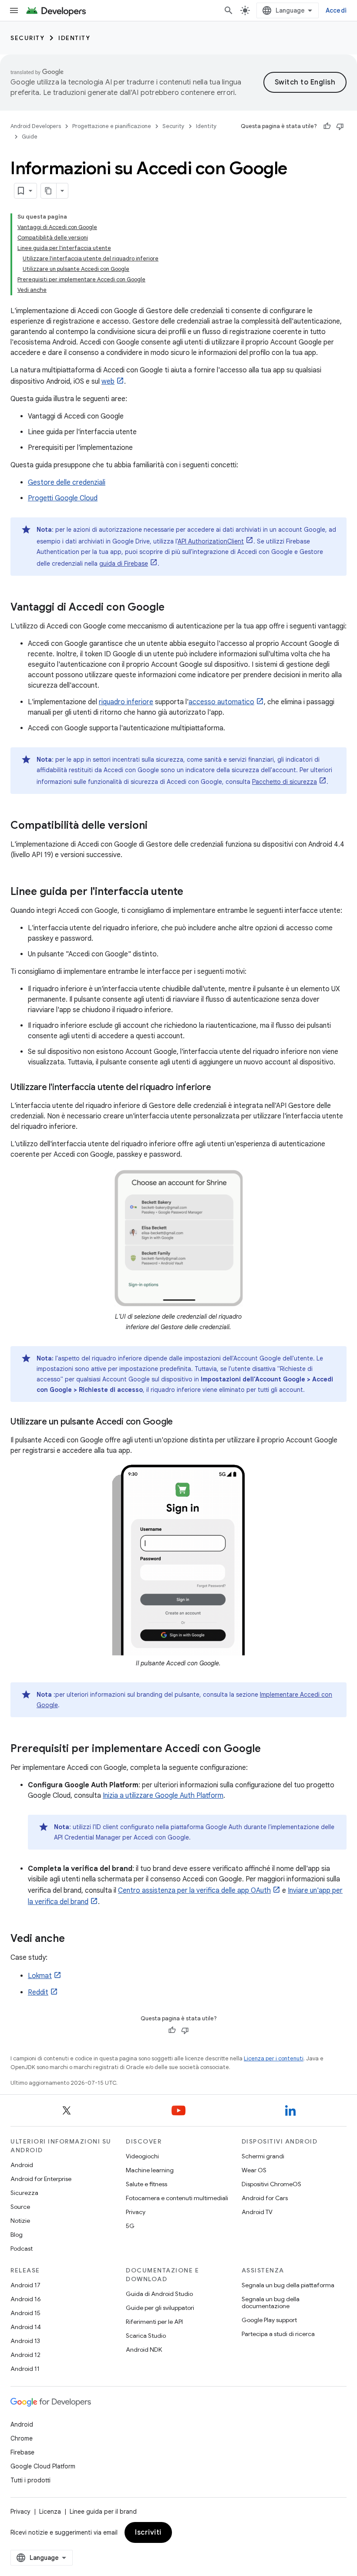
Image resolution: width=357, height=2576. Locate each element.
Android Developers (36, 126)
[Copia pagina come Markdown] (49, 191)
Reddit (38, 1992)
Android (22, 2165)
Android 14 (26, 2327)
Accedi (336, 10)
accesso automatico (221, 702)
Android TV (257, 2212)
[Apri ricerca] (229, 10)
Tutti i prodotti (30, 2480)
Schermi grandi (263, 2156)
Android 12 (25, 2355)
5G (130, 2226)
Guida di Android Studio (159, 2294)
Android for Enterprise (41, 2179)
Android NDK (144, 2350)
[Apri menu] (14, 10)
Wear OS (254, 2170)
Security (27, 38)
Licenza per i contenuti (274, 2058)
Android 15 (25, 2313)
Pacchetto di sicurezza (285, 782)
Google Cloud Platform (43, 2466)
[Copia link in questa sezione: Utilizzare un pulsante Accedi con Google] (182, 1422)
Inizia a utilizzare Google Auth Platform (163, 1796)
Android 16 (26, 2299)
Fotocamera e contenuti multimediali (177, 2198)
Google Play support (269, 2320)
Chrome (22, 2438)
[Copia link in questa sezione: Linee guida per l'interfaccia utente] (192, 892)
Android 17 (25, 2285)
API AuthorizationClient (211, 541)
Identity (74, 38)
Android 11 (25, 2369)
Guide (30, 137)
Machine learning (150, 2170)
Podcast (22, 2249)
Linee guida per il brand (103, 2512)
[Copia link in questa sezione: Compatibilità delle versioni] (156, 826)
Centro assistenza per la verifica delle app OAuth (194, 1891)
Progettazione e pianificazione (112, 126)
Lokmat (40, 1976)
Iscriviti (148, 2532)
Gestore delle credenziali (67, 483)
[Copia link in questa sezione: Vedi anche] (74, 1939)
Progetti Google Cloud (63, 498)
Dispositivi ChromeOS (271, 2184)
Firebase (22, 2452)
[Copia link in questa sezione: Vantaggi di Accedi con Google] (173, 608)
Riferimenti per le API (154, 2322)
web (108, 382)
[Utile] (327, 126)
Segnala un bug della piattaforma (288, 2285)
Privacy (136, 2212)
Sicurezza (24, 2193)
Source (20, 2207)
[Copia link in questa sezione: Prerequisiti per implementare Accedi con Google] (269, 1749)
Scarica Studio (146, 2336)
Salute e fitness (147, 2184)
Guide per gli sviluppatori (160, 2308)
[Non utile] (340, 126)
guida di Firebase (124, 564)
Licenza (50, 2512)
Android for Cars (265, 2198)
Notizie (20, 2221)
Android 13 (25, 2341)
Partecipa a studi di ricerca (278, 2334)
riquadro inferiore (126, 702)
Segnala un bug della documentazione (271, 2303)
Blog (17, 2235)
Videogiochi (142, 2156)
